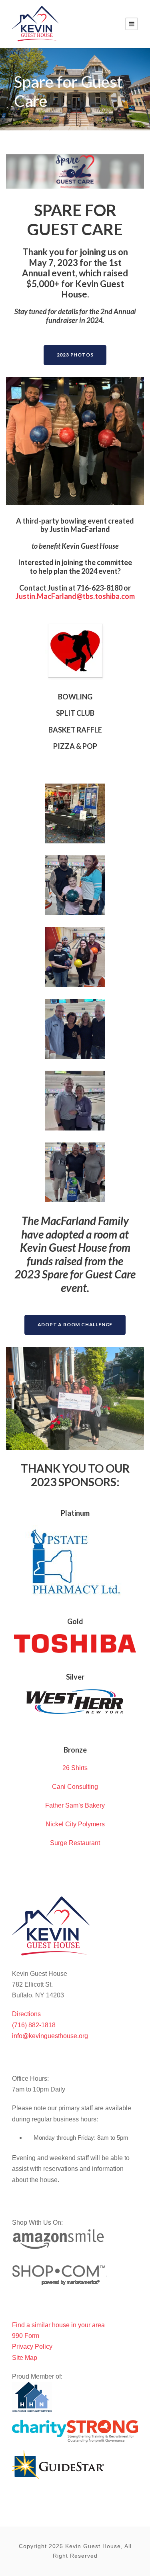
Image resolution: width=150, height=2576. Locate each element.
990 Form (26, 2336)
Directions (26, 2014)
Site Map (25, 2358)
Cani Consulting (75, 1787)
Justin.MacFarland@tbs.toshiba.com (75, 596)
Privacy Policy (32, 2347)
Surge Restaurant (75, 1843)
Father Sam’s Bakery (75, 1805)
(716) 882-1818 (34, 2025)
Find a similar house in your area (58, 2325)
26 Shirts (75, 1768)
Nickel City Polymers (75, 1824)
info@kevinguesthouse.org (50, 2036)
